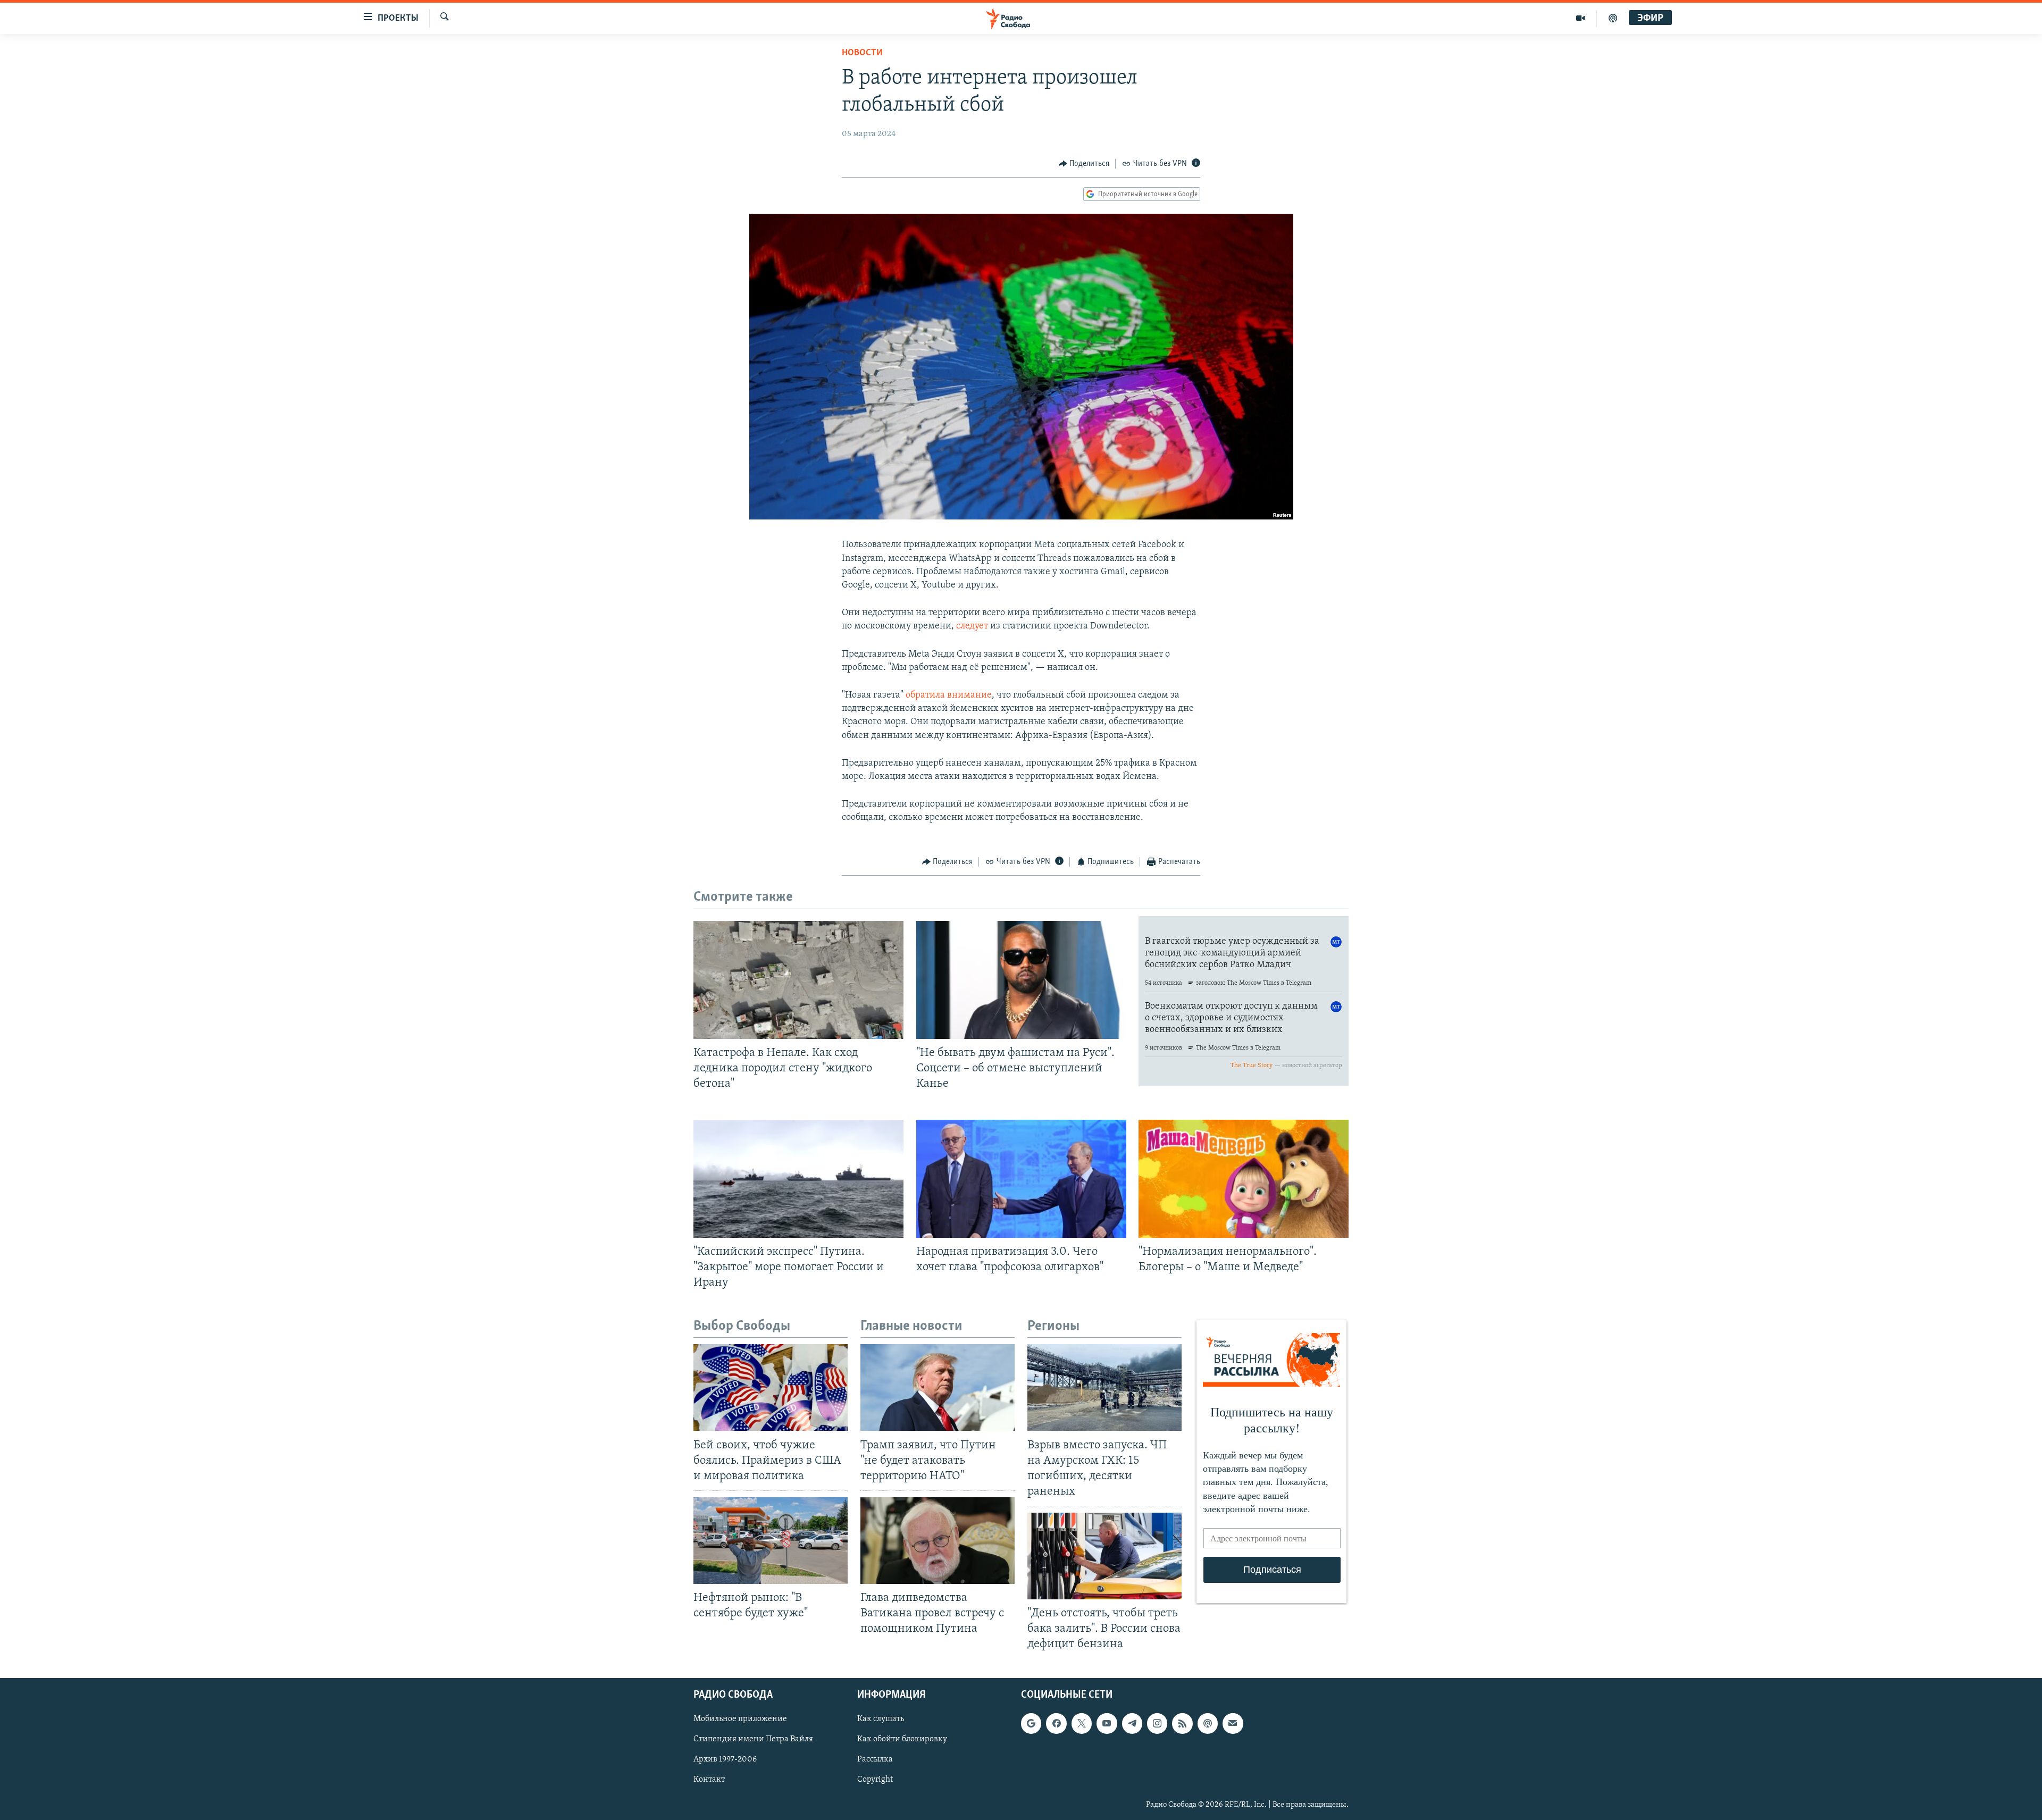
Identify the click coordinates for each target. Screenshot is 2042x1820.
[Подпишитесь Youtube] (1107, 1723)
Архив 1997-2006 (725, 1759)
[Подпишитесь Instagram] (1157, 1723)
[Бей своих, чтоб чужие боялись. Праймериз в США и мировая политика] (771, 1387)
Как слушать (881, 1719)
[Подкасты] (1208, 1723)
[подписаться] (1233, 1723)
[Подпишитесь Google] (1031, 1723)
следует (972, 626)
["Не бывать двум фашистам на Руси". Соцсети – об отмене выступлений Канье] (1021, 980)
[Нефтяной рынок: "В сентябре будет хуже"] (771, 1541)
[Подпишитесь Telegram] (1132, 1723)
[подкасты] (1613, 18)
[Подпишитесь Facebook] (1056, 1723)
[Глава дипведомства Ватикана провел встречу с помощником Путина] (938, 1541)
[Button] (1084, 164)
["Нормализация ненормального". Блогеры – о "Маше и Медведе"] (1244, 1179)
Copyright (875, 1780)
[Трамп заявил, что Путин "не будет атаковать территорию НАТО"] (938, 1387)
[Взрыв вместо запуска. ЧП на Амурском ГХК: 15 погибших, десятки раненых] (1104, 1387)
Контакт (709, 1780)
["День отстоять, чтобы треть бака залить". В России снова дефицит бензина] (1104, 1556)
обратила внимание (949, 695)
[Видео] (1581, 18)
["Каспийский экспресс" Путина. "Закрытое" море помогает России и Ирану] (798, 1179)
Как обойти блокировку (902, 1739)
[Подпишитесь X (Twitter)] (1082, 1723)
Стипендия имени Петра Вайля (753, 1739)
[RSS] (1182, 1723)
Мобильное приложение (740, 1719)
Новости (862, 53)
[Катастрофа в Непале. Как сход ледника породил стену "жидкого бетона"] (798, 980)
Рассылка (875, 1759)
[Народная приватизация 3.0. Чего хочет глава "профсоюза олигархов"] (1021, 1179)
